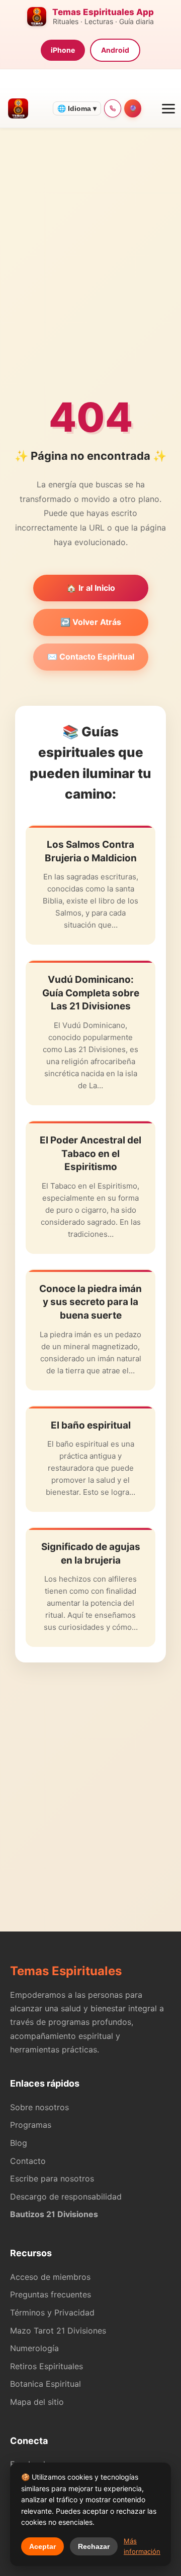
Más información (142, 2546)
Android (115, 50)
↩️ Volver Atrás (91, 622)
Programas (31, 2125)
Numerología (34, 2348)
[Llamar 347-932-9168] (113, 108)
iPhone (63, 50)
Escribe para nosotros (52, 2178)
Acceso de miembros (50, 2277)
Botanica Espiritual (46, 2384)
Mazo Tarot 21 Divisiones (58, 2331)
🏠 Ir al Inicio (91, 588)
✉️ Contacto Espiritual (91, 657)
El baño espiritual (91, 1425)
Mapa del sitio (37, 2402)
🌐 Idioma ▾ (77, 108)
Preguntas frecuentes (51, 2294)
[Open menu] (164, 108)
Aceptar (42, 2546)
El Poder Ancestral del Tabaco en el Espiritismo (90, 1153)
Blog (19, 2143)
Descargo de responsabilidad (66, 2197)
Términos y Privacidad (52, 2312)
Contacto (28, 2161)
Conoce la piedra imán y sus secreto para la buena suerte (90, 1302)
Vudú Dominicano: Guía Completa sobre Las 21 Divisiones (91, 993)
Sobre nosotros (39, 2107)
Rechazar (94, 2546)
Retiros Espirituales (47, 2366)
